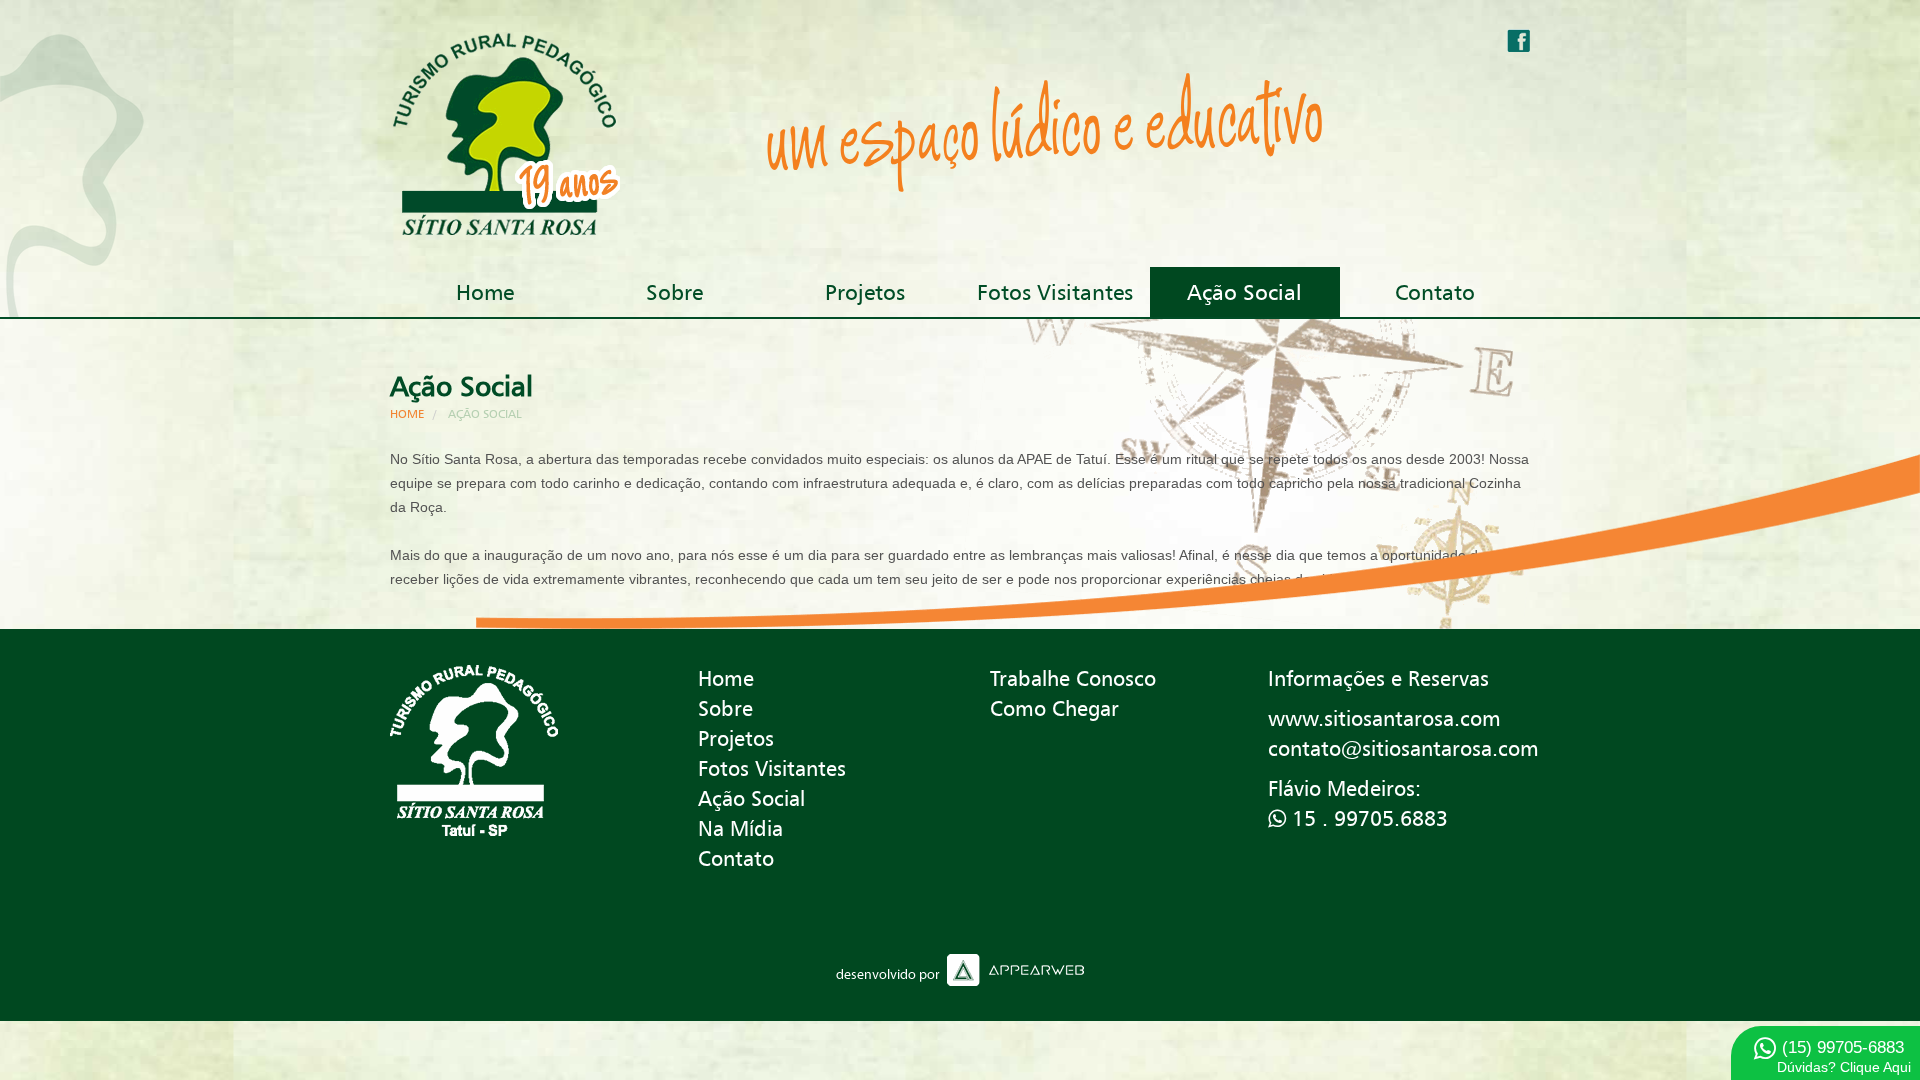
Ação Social (1244, 292)
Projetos (865, 292)
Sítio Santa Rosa (474, 751)
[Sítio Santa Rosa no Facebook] (1518, 40)
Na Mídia (740, 828)
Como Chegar (1054, 708)
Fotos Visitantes (1055, 292)
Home (485, 292)
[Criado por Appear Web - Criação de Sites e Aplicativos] (960, 970)
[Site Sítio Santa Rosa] (521, 133)
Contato (1435, 292)
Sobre (674, 292)
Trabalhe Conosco (1073, 678)
